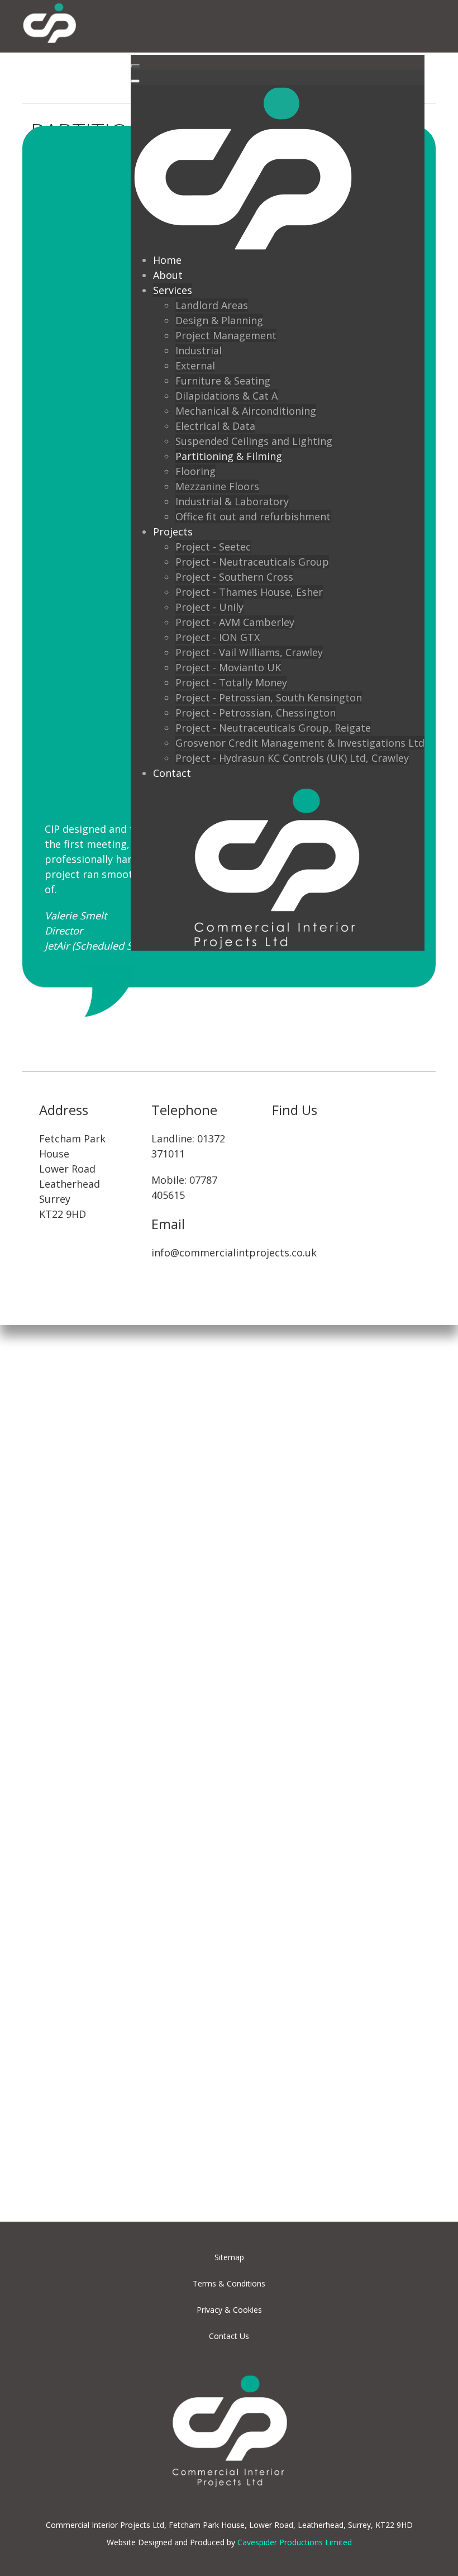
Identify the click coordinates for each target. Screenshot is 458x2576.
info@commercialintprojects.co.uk (234, 1253)
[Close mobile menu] (135, 81)
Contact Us (229, 2336)
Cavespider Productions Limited (295, 2542)
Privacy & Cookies (229, 2310)
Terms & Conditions (229, 2283)
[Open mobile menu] (135, 66)
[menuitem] (167, 260)
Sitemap (229, 2257)
